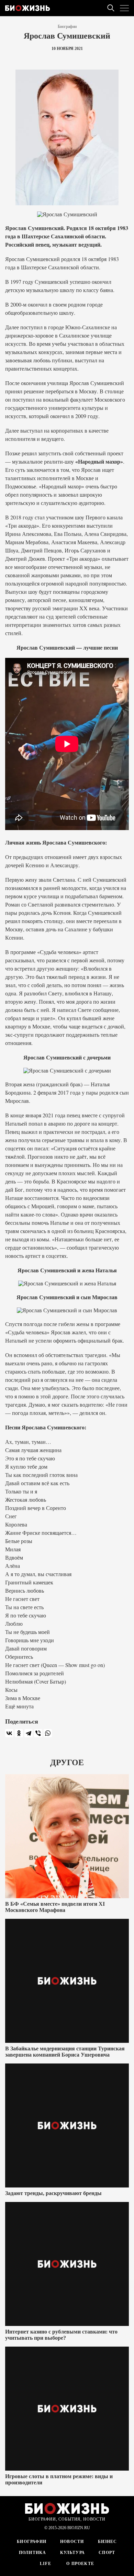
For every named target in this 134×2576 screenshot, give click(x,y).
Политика (33, 2553)
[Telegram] (29, 1733)
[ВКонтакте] (9, 1733)
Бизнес (108, 2542)
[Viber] (38, 1733)
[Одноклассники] (19, 1733)
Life (46, 2564)
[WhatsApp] (48, 1733)
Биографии (67, 27)
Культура (73, 2553)
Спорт (107, 2553)
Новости (72, 2542)
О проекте (80, 2564)
